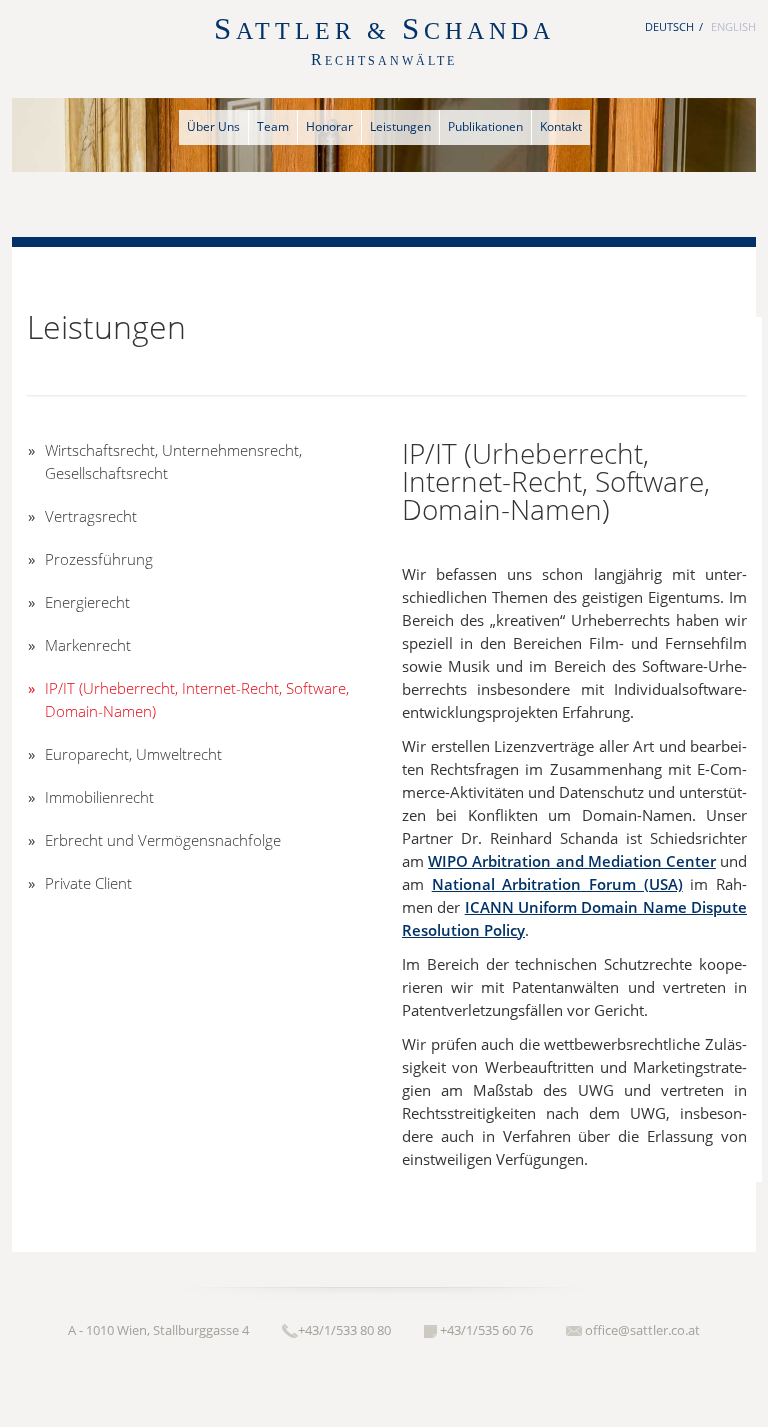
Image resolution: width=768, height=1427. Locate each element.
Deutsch (669, 26)
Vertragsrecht (91, 516)
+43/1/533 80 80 (344, 1330)
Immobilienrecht (99, 797)
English (733, 26)
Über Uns (213, 126)
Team (273, 126)
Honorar (329, 126)
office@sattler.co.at (642, 1330)
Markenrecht (88, 645)
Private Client (88, 883)
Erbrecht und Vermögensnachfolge (163, 840)
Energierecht (87, 602)
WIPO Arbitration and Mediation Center (572, 861)
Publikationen (485, 126)
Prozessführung (99, 559)
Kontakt (561, 126)
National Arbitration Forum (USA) (557, 884)
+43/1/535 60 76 (486, 1330)
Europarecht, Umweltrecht (133, 754)
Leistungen (400, 126)
